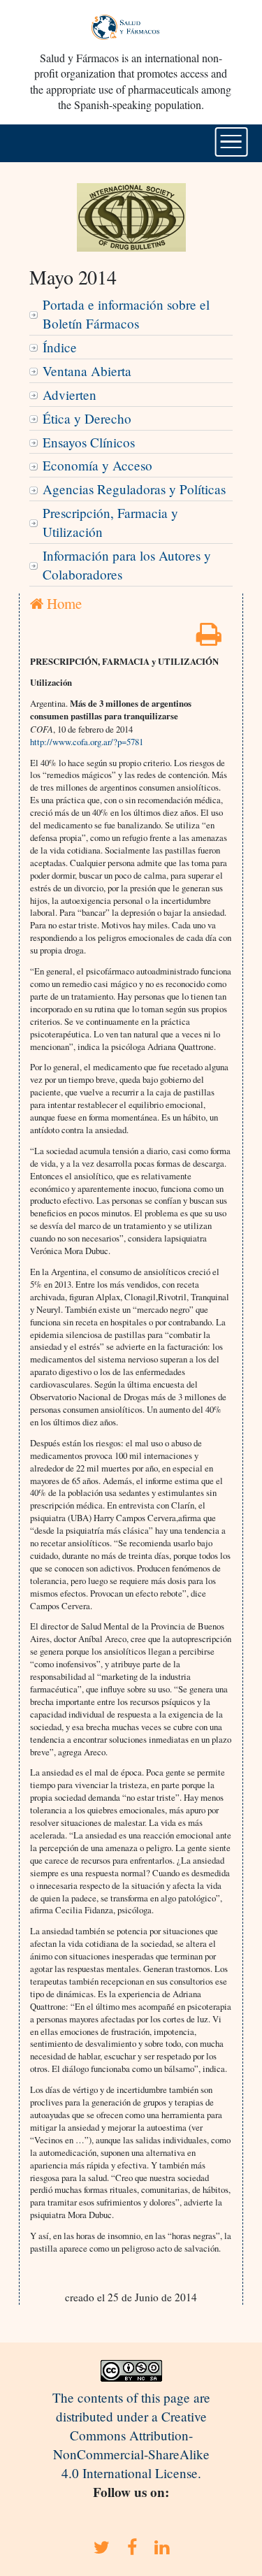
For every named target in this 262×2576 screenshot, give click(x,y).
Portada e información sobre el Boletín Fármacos (126, 314)
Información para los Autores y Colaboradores (127, 565)
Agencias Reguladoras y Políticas (134, 489)
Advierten (70, 395)
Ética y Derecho (87, 418)
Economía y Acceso (97, 465)
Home (63, 603)
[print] (209, 639)
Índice (60, 347)
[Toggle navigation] (231, 142)
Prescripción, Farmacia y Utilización (110, 522)
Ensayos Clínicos (89, 442)
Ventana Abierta (87, 371)
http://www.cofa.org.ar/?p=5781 (87, 742)
